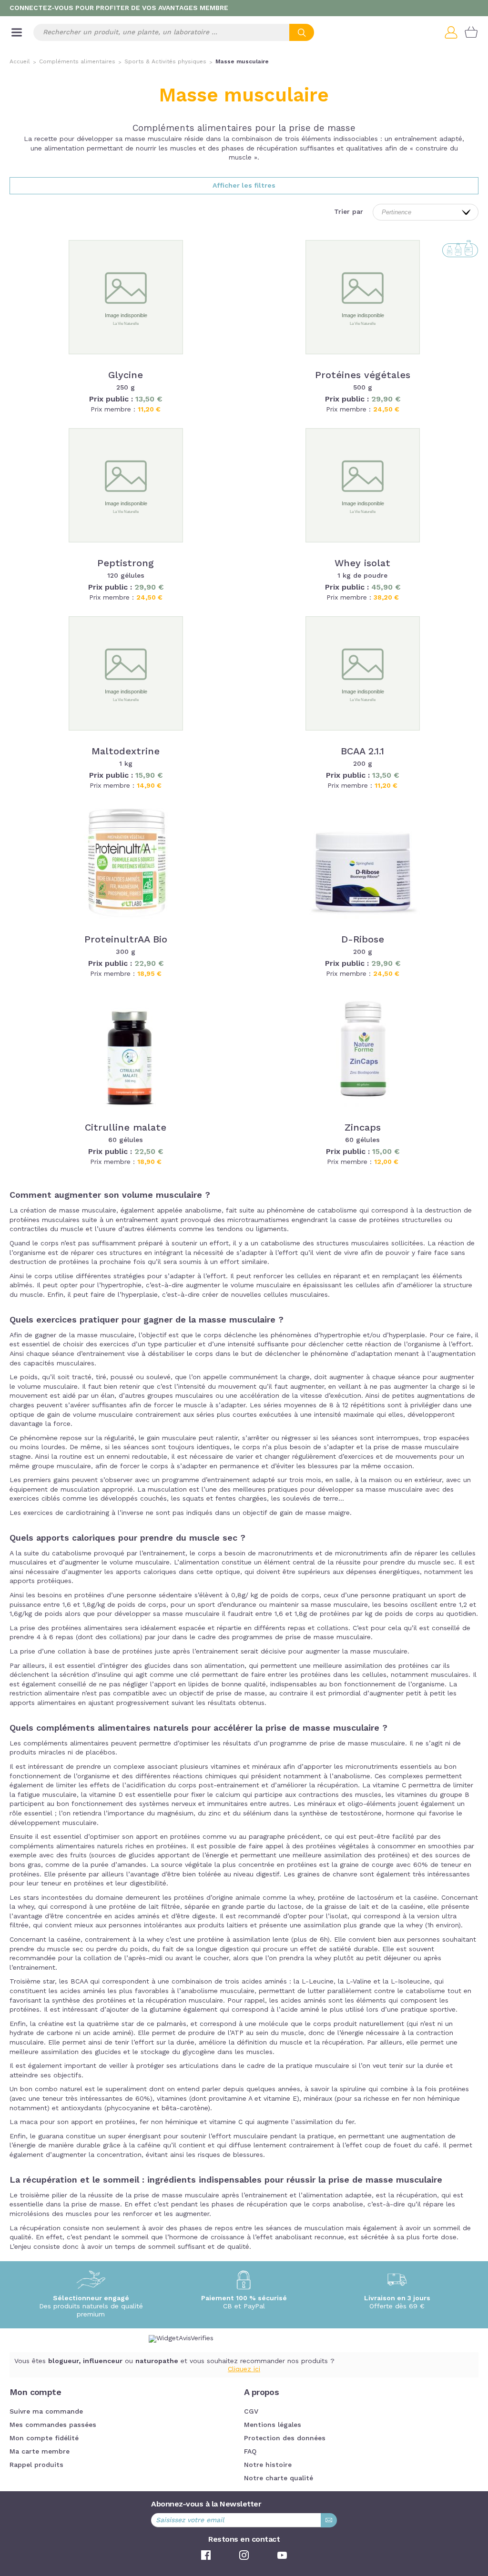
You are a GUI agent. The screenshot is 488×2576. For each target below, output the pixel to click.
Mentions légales (273, 2425)
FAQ (250, 2452)
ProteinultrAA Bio (126, 940)
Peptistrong (126, 564)
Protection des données (285, 2438)
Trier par (349, 212)
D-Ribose (363, 940)
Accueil (20, 62)
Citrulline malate (126, 1128)
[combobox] (174, 32)
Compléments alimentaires (77, 62)
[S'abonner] (329, 2520)
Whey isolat (362, 564)
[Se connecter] (455, 32)
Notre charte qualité (279, 2478)
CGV (251, 2412)
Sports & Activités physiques (165, 62)
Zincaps (363, 1128)
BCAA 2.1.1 (362, 752)
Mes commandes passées (53, 2425)
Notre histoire (268, 2465)
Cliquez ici (244, 2369)
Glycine (126, 376)
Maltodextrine (126, 752)
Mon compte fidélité (44, 2438)
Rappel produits (36, 2465)
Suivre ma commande (46, 2412)
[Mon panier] (471, 32)
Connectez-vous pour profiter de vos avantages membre (119, 8)
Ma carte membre (40, 2452)
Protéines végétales (363, 376)
